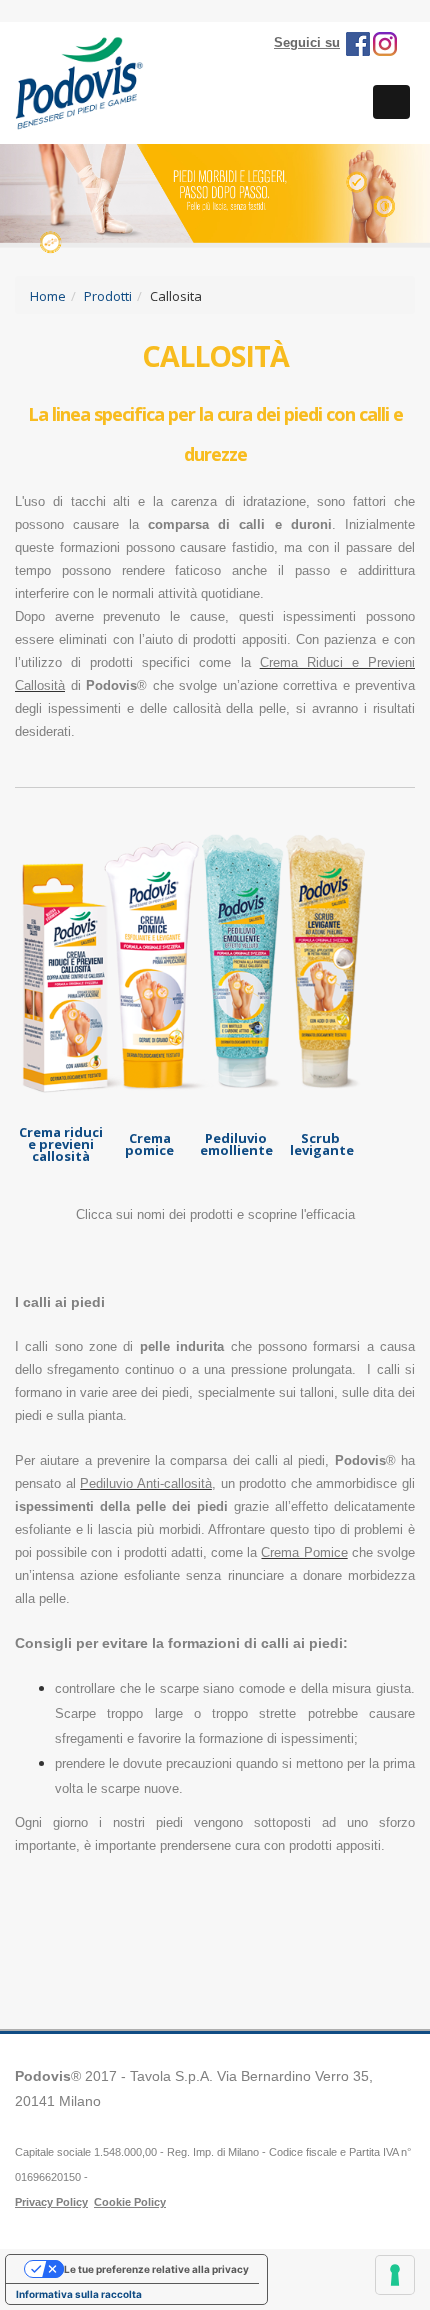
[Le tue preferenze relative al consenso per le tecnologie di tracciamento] (395, 2275)
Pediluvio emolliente (236, 1144)
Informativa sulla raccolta (79, 2294)
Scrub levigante (322, 1144)
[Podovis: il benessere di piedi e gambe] (79, 81)
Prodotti (108, 296)
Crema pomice (149, 1144)
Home (48, 296)
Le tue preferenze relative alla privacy (156, 2269)
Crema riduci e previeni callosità (61, 1144)
